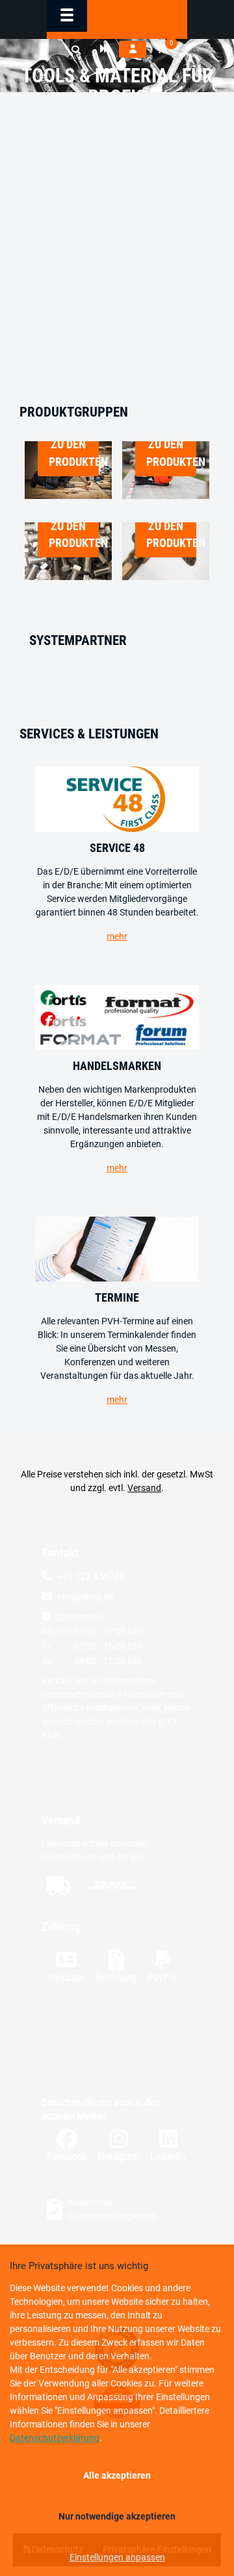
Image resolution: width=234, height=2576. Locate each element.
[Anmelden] (133, 49)
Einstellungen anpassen (117, 2557)
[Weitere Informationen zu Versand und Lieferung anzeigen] (117, 1885)
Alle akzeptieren (117, 2475)
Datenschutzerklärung (55, 2438)
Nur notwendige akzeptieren (117, 2516)
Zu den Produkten (74, 453)
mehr (117, 936)
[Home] (116, 16)
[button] (76, 50)
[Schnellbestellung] (105, 49)
